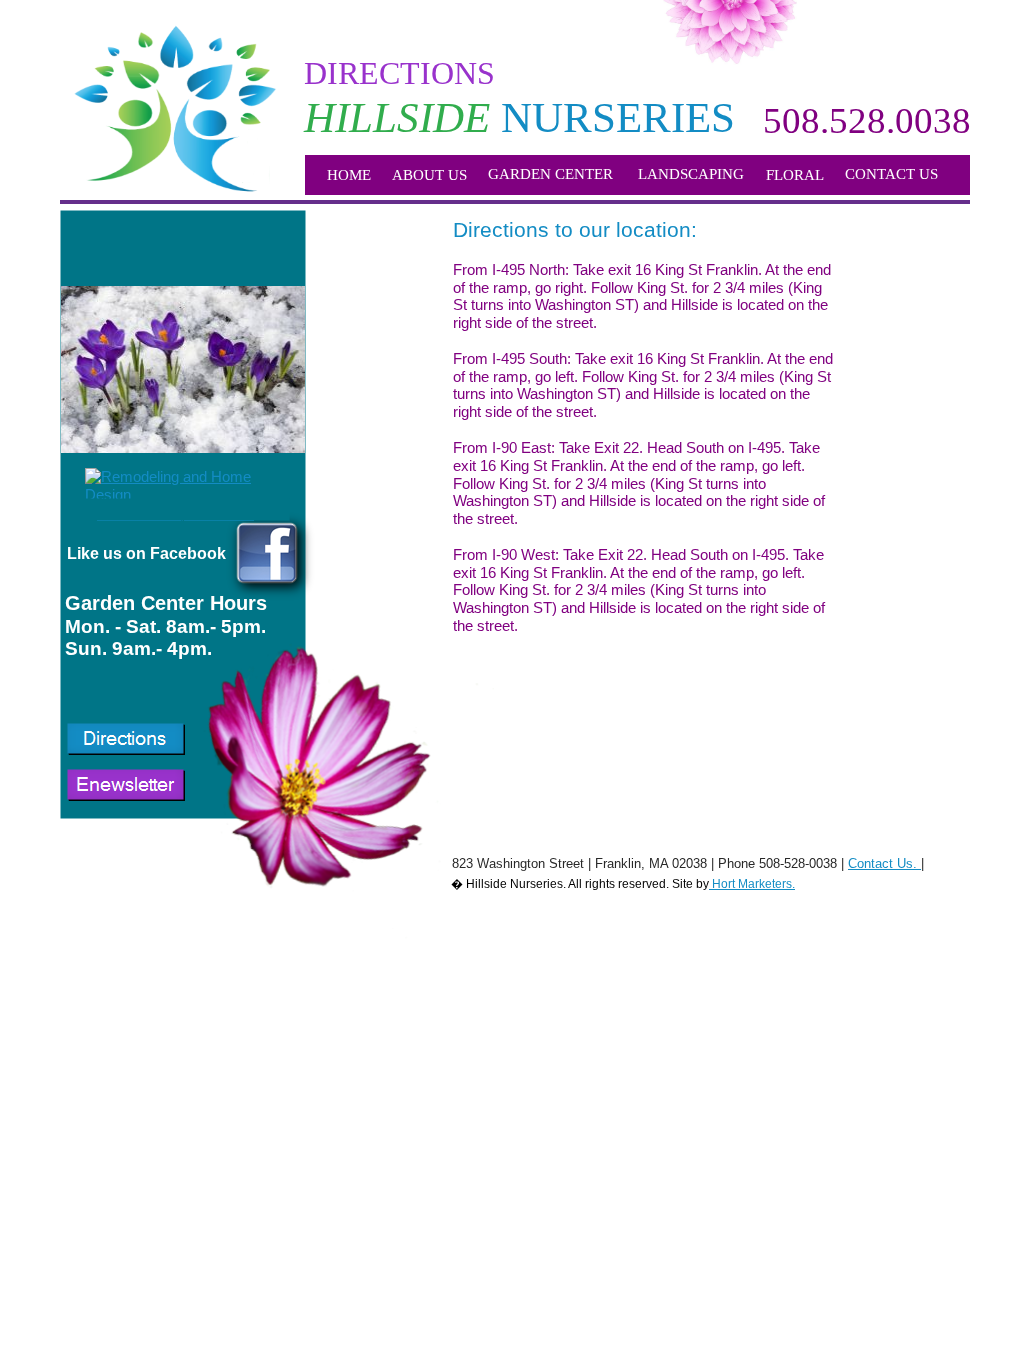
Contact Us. (882, 863)
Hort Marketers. (752, 884)
